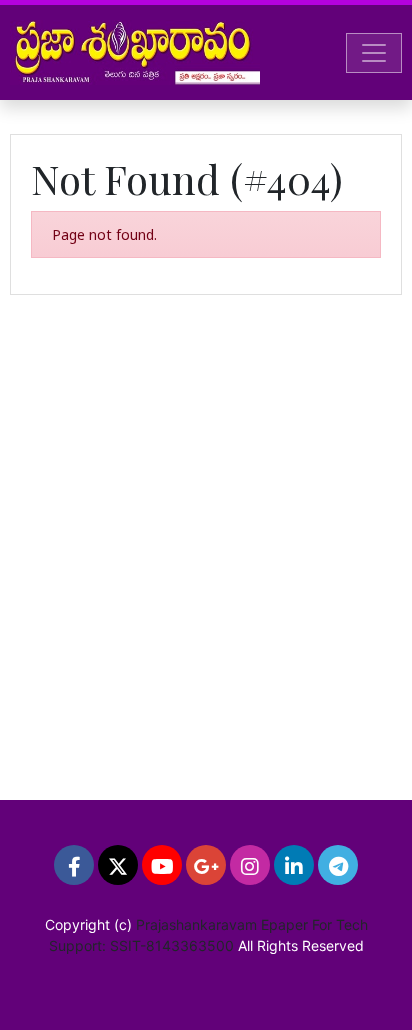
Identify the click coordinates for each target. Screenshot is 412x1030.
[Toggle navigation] (374, 53)
